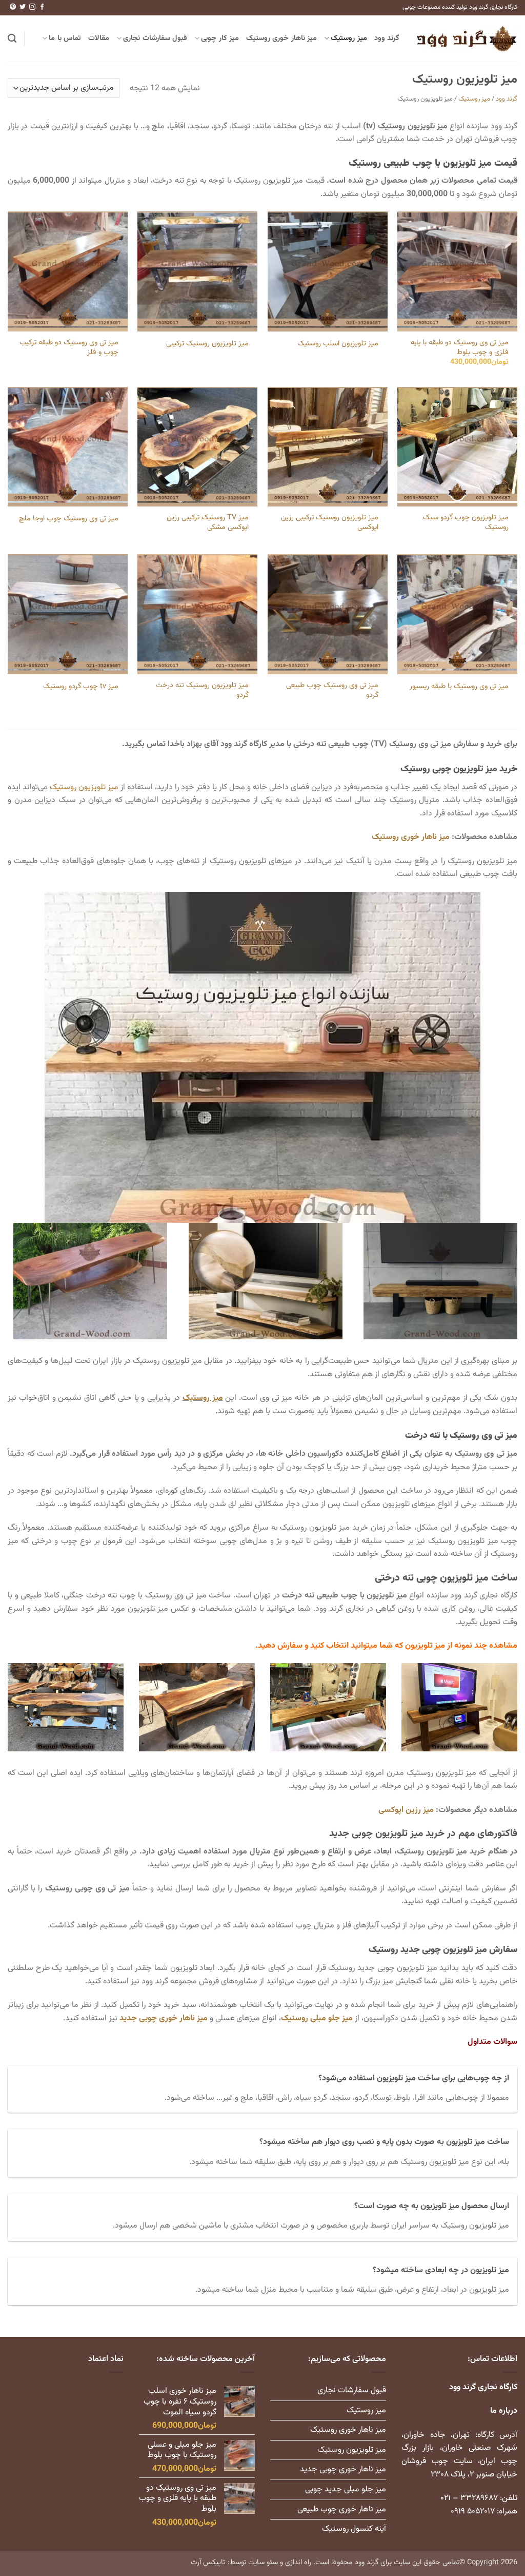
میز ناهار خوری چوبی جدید (164, 2018)
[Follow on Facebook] (42, 7)
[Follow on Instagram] (32, 7)
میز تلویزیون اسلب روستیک (338, 344)
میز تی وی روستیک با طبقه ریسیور (459, 687)
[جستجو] (12, 39)
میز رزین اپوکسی (406, 1810)
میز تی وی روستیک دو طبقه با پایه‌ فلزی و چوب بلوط (460, 348)
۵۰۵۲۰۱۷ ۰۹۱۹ (473, 2512)
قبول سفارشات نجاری (155, 38)
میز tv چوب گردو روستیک (81, 687)
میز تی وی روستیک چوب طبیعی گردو (332, 690)
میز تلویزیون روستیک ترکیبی (207, 344)
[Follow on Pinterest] (13, 7)
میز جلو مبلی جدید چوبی (346, 2490)
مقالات (99, 38)
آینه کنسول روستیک (354, 2529)
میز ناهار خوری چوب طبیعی (342, 2510)
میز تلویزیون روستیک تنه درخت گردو (202, 690)
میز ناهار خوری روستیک (281, 38)
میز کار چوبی (220, 38)
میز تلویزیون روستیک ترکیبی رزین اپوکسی (330, 523)
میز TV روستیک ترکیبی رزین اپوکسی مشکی (208, 523)
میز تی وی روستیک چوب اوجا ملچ (69, 519)
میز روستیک (349, 38)
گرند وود (387, 38)
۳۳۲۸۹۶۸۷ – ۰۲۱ (469, 2498)
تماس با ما (65, 38)
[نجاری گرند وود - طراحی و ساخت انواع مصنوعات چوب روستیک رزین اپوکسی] (466, 38)
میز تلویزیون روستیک (84, 787)
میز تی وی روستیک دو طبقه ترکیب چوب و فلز (69, 348)
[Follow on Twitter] (23, 7)
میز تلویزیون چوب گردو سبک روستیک (466, 523)
